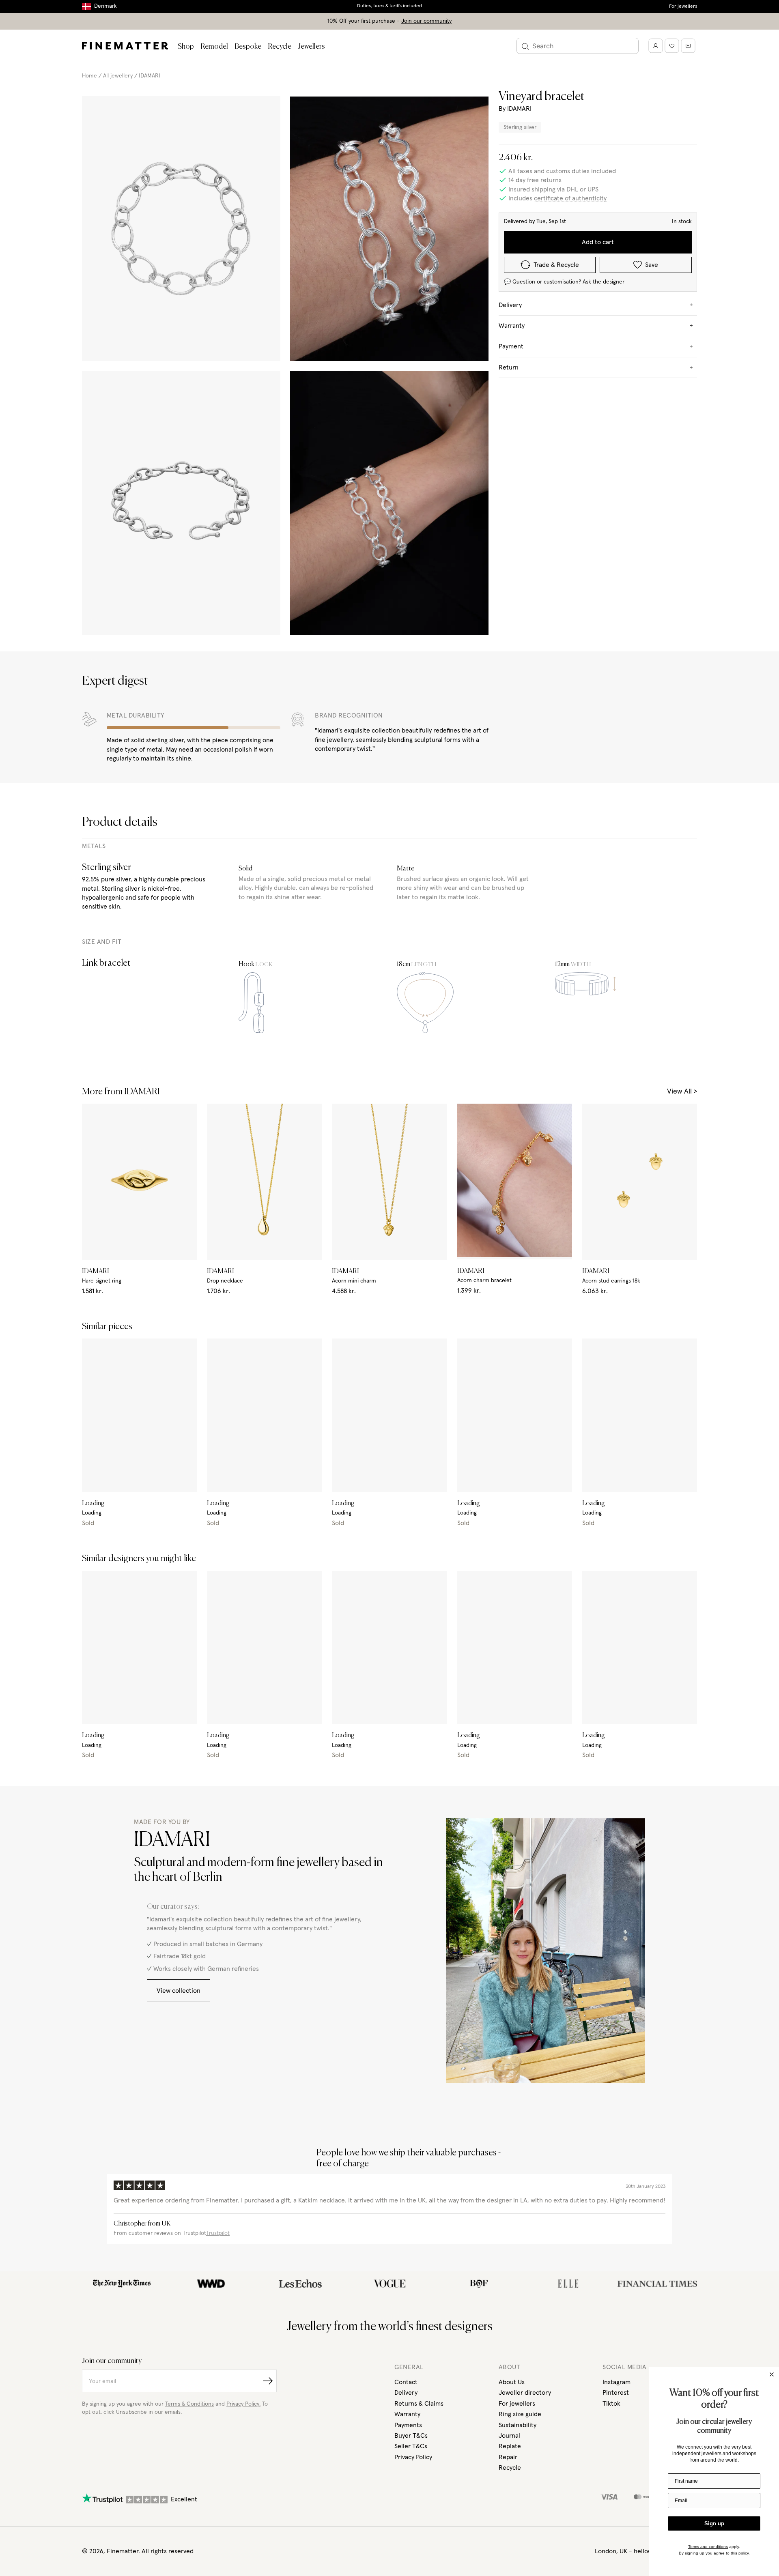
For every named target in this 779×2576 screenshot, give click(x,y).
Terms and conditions (708, 2547)
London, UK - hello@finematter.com (646, 2551)
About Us (512, 2382)
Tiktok (611, 2404)
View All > (682, 1091)
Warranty (407, 2414)
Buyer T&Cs (411, 2436)
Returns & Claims (419, 2404)
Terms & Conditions (189, 2404)
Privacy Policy (413, 2457)
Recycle (280, 47)
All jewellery (118, 76)
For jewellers (683, 6)
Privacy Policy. (243, 2404)
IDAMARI (150, 76)
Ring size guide (520, 2414)
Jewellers (311, 47)
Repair (508, 2457)
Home (89, 76)
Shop (186, 47)
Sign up (714, 2523)
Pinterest (616, 2393)
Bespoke (248, 47)
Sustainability (518, 2425)
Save (652, 265)
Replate (510, 2446)
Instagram (617, 2382)
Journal (509, 2436)
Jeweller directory (525, 2393)
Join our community (426, 21)
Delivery (406, 2393)
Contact (406, 2382)
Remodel (214, 47)
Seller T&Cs (411, 2446)
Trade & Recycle (556, 265)
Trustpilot (218, 2233)
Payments (408, 2425)
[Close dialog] (772, 2374)
